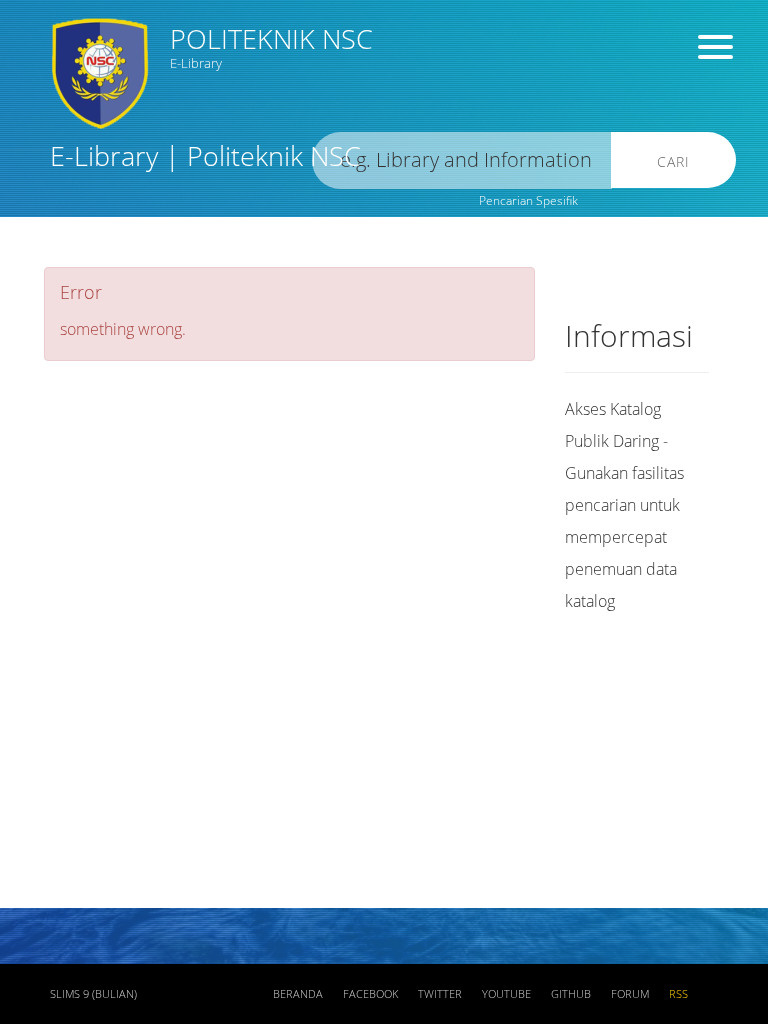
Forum (630, 994)
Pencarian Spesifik (528, 200)
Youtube (506, 994)
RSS (678, 994)
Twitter (440, 994)
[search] (462, 160)
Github (571, 994)
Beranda (298, 994)
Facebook (370, 994)
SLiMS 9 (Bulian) (93, 994)
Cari (673, 161)
